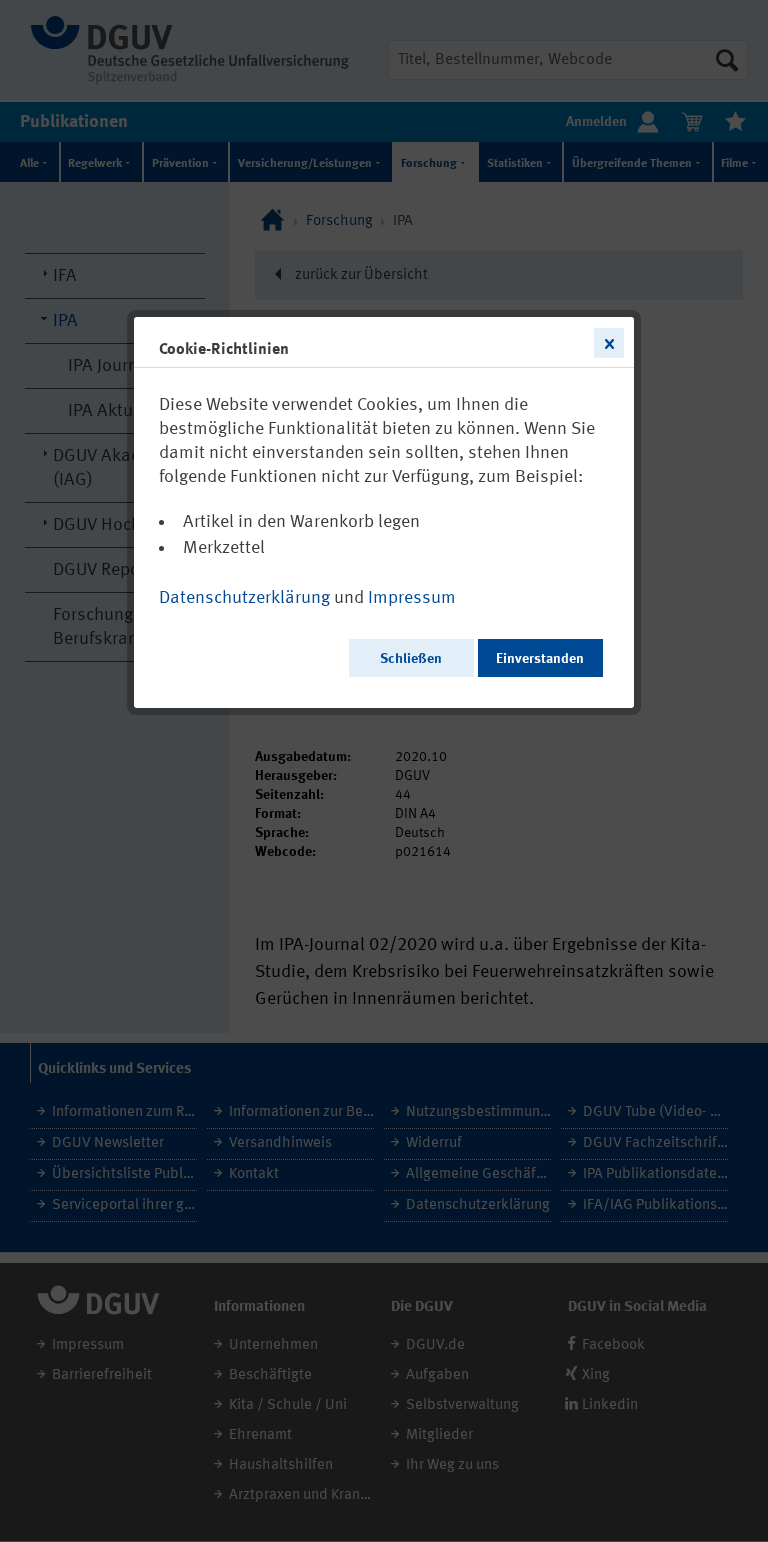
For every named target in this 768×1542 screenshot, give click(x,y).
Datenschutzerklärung (244, 598)
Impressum (412, 598)
